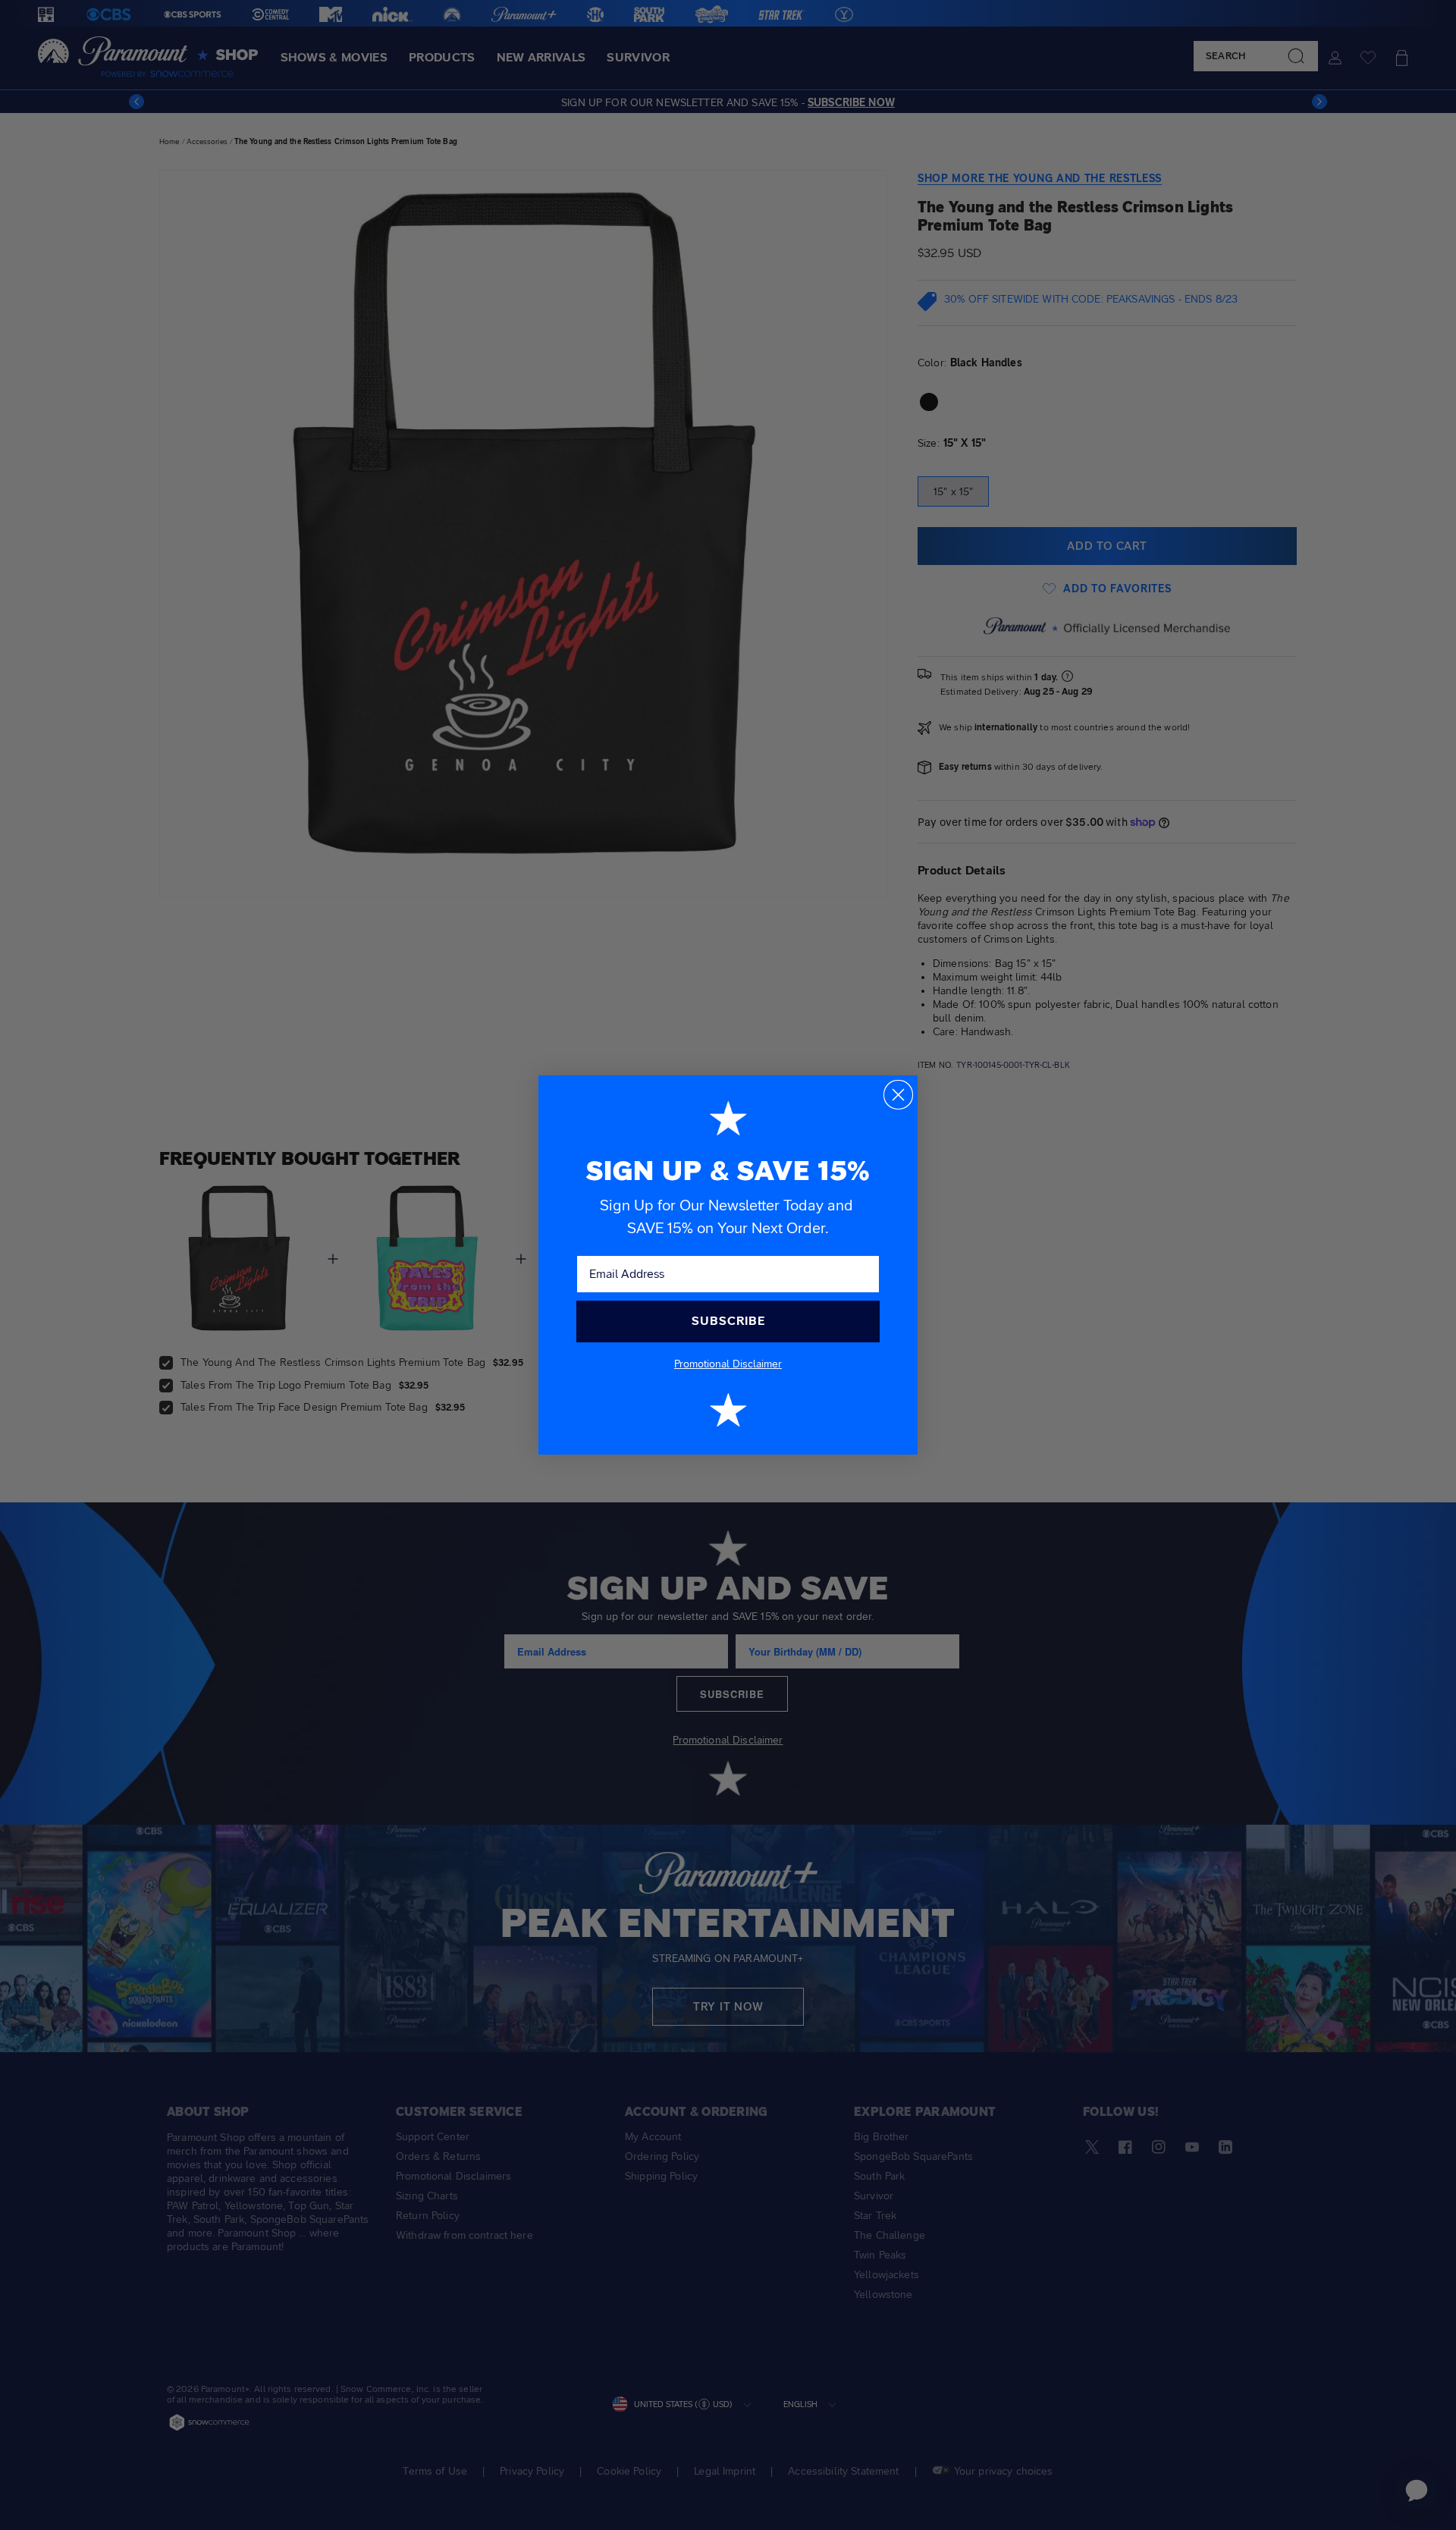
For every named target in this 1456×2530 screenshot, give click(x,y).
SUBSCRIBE (728, 1321)
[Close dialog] (898, 1095)
